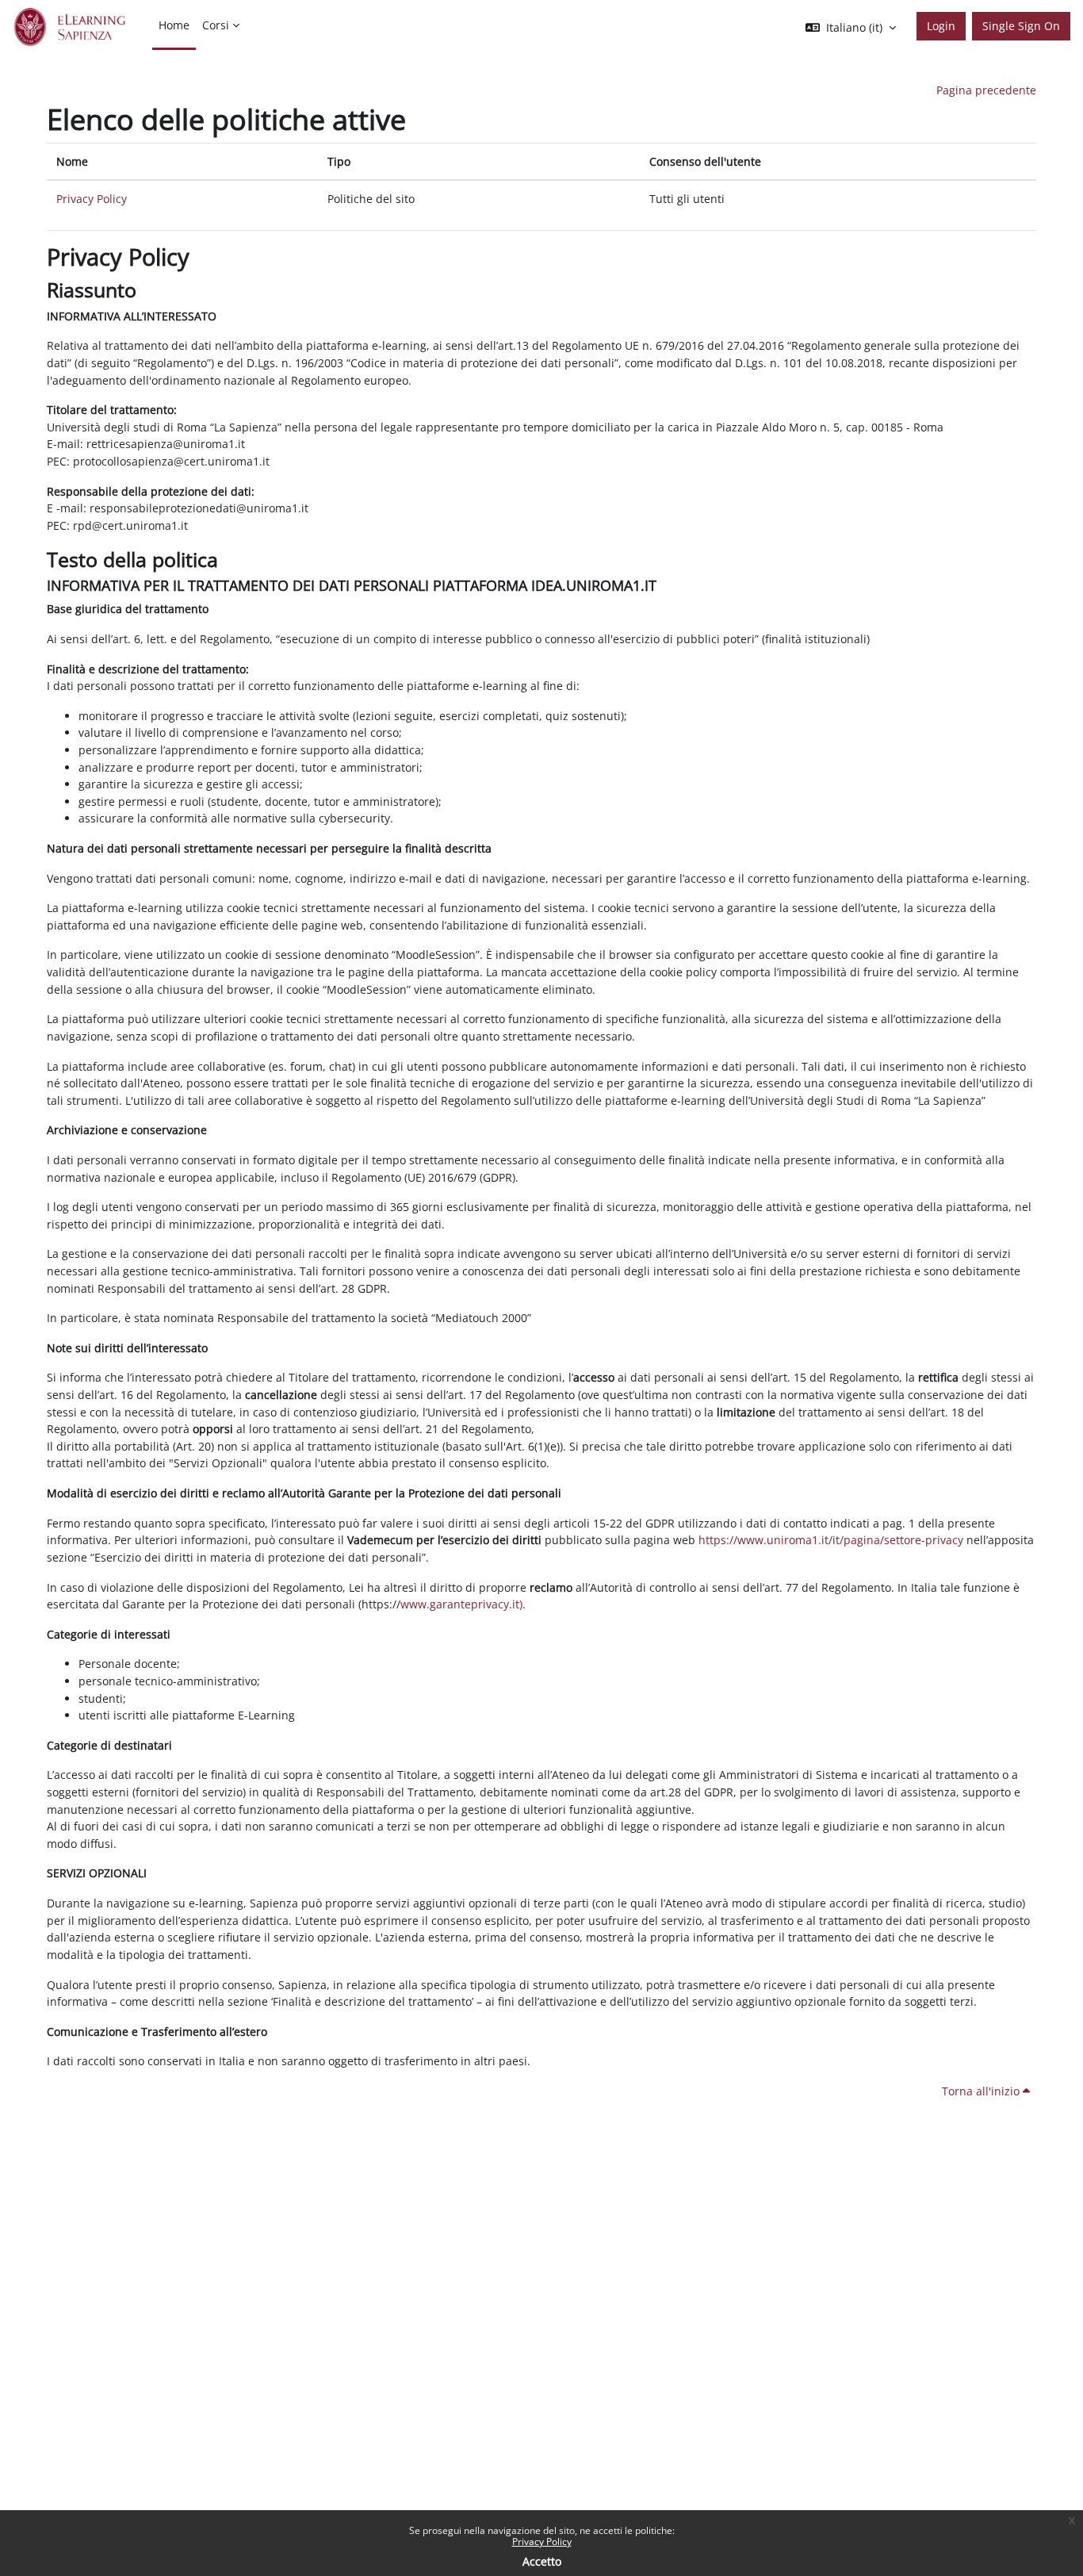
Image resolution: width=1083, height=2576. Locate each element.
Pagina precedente (986, 90)
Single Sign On (1021, 26)
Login (941, 26)
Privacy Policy (542, 2541)
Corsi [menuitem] (216, 25)
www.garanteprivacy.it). (463, 1604)
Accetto (542, 2561)
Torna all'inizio (982, 2091)
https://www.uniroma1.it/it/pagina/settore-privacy (831, 1540)
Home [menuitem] (174, 25)
